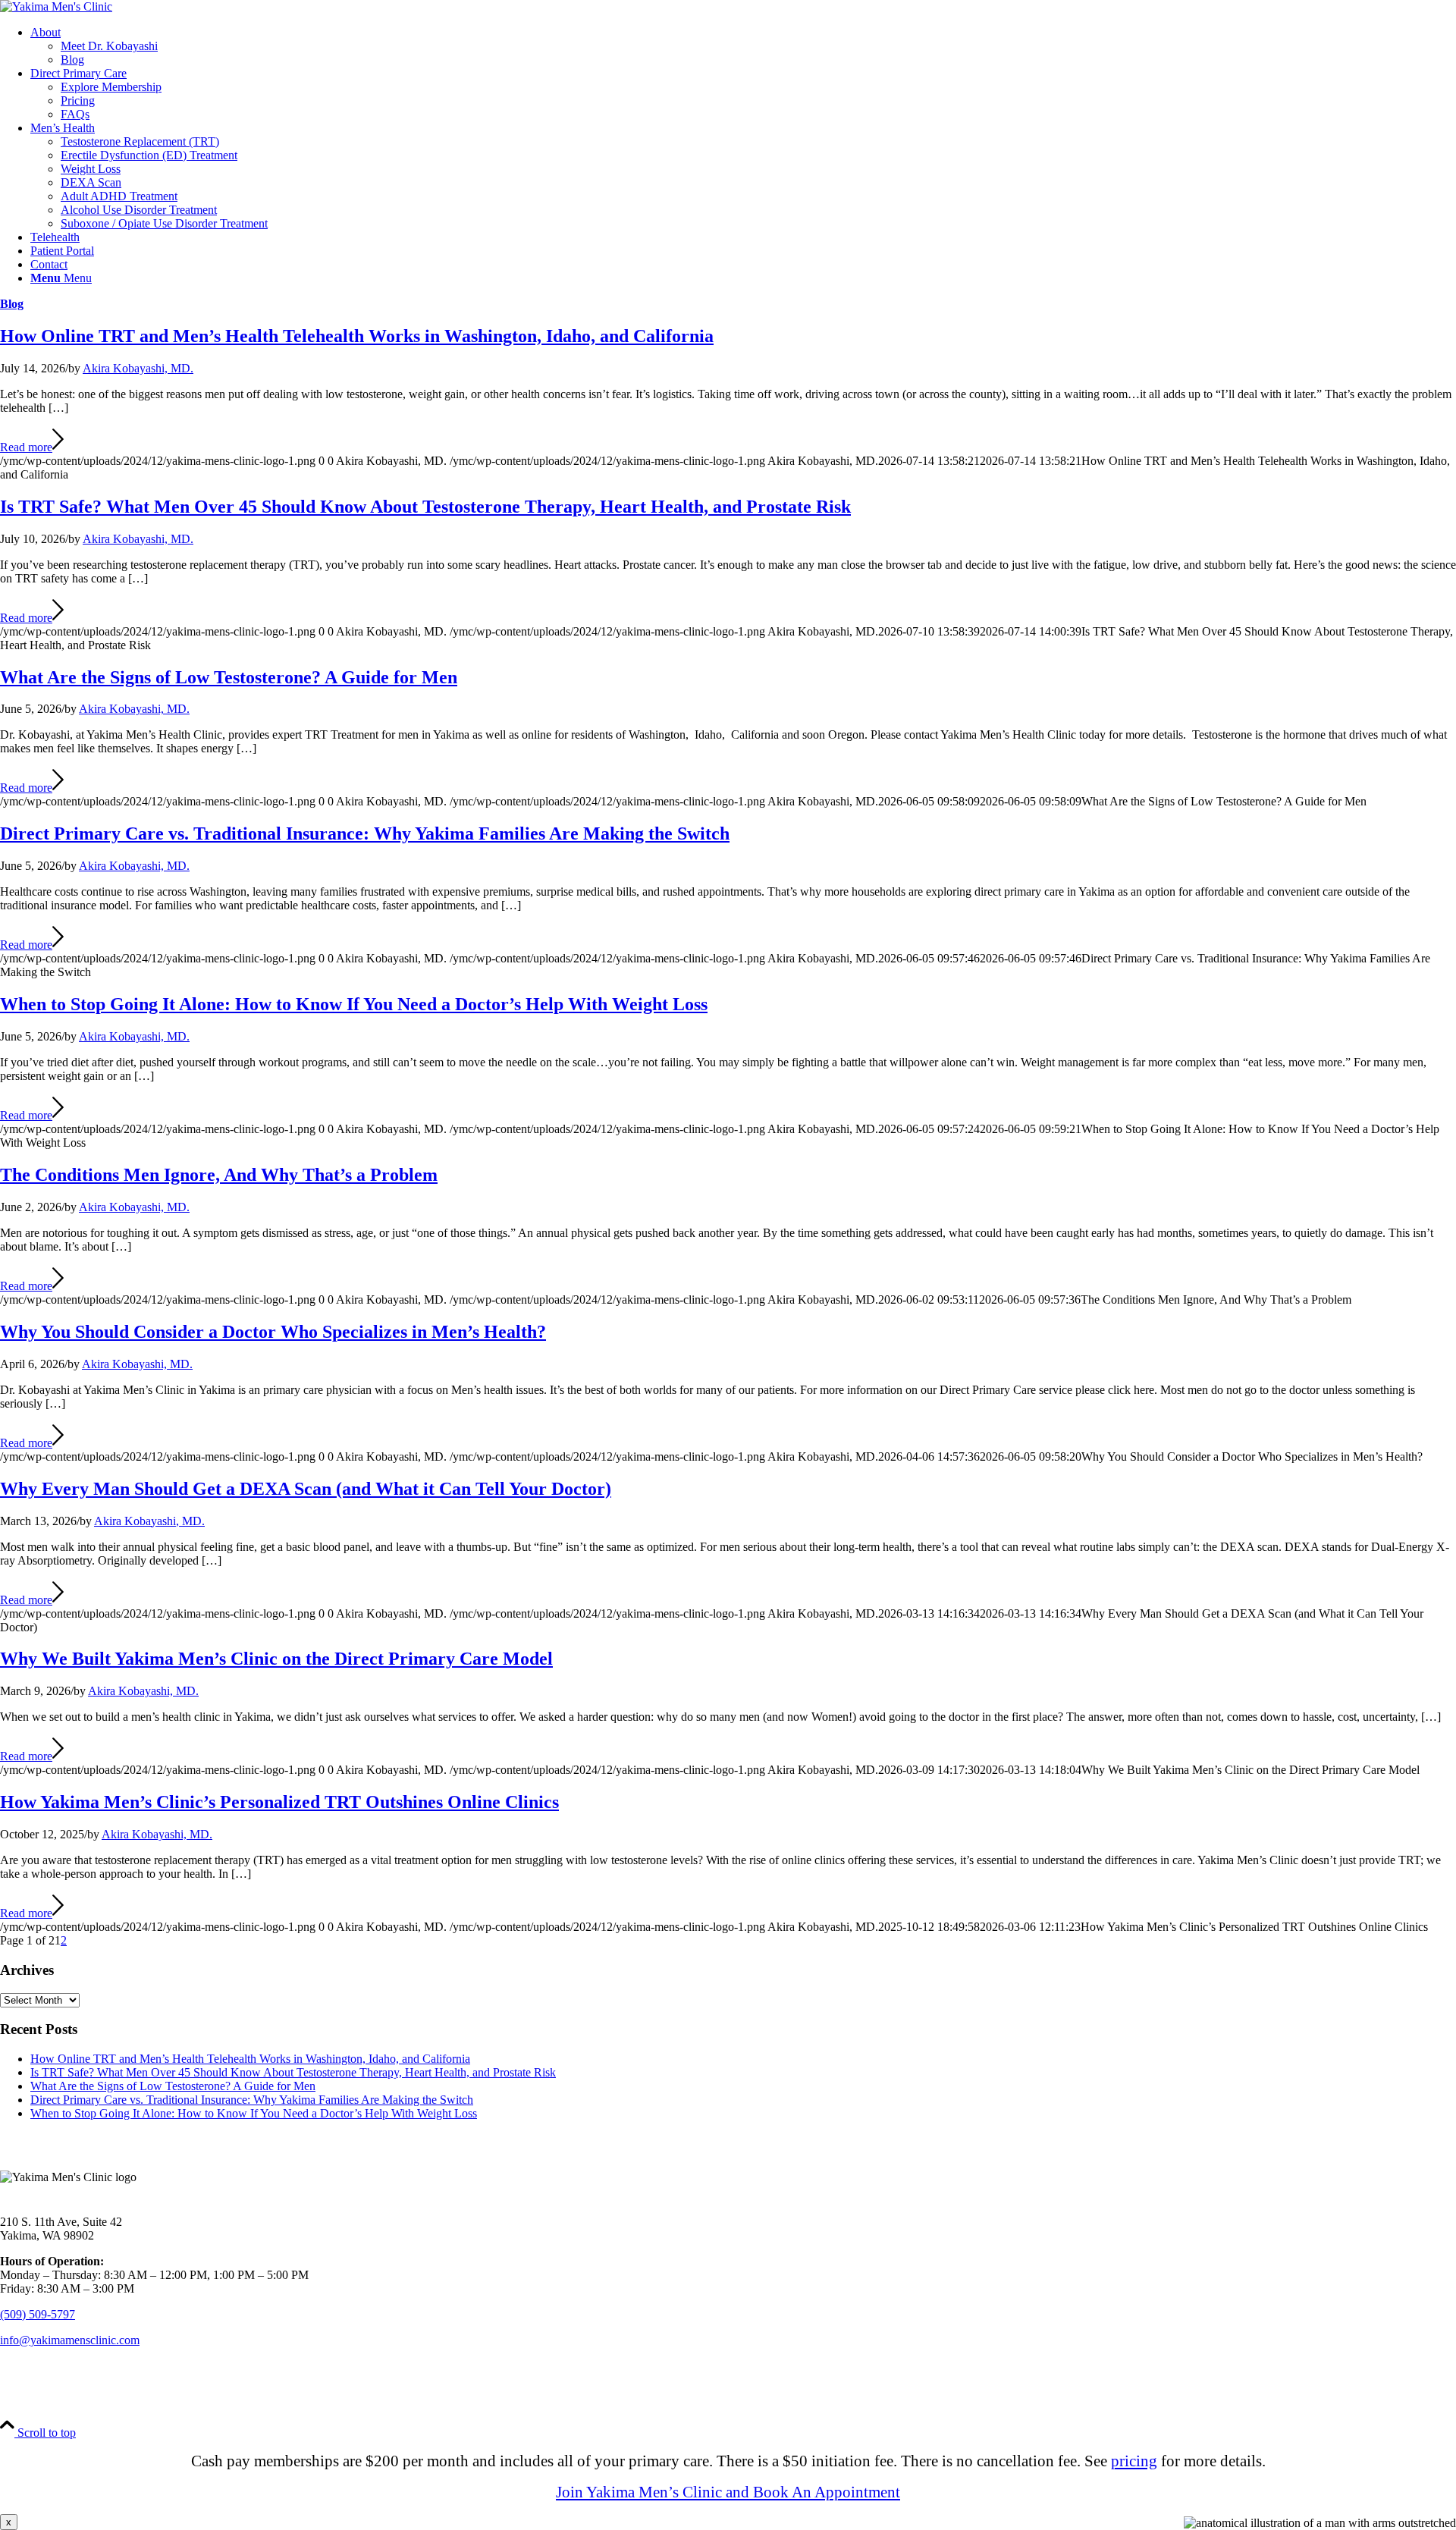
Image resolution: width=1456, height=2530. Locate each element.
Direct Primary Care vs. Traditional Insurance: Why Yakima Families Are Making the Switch (365, 833)
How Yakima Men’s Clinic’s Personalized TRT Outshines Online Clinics (279, 1802)
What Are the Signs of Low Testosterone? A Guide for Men (229, 677)
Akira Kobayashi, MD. (138, 368)
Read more (26, 447)
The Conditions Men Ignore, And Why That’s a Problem (219, 1175)
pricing (1134, 2461)
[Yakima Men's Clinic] (56, 6)
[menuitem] (743, 46)
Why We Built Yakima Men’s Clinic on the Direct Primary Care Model (276, 1659)
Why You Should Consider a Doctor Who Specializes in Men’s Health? (273, 1332)
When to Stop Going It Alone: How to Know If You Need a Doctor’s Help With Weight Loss (354, 1004)
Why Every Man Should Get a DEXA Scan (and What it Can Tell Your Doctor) (306, 1489)
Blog (12, 304)
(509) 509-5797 (38, 2314)
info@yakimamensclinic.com (70, 2340)
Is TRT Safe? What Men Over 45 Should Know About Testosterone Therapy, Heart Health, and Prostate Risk (425, 507)
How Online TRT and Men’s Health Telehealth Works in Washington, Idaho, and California (357, 336)
